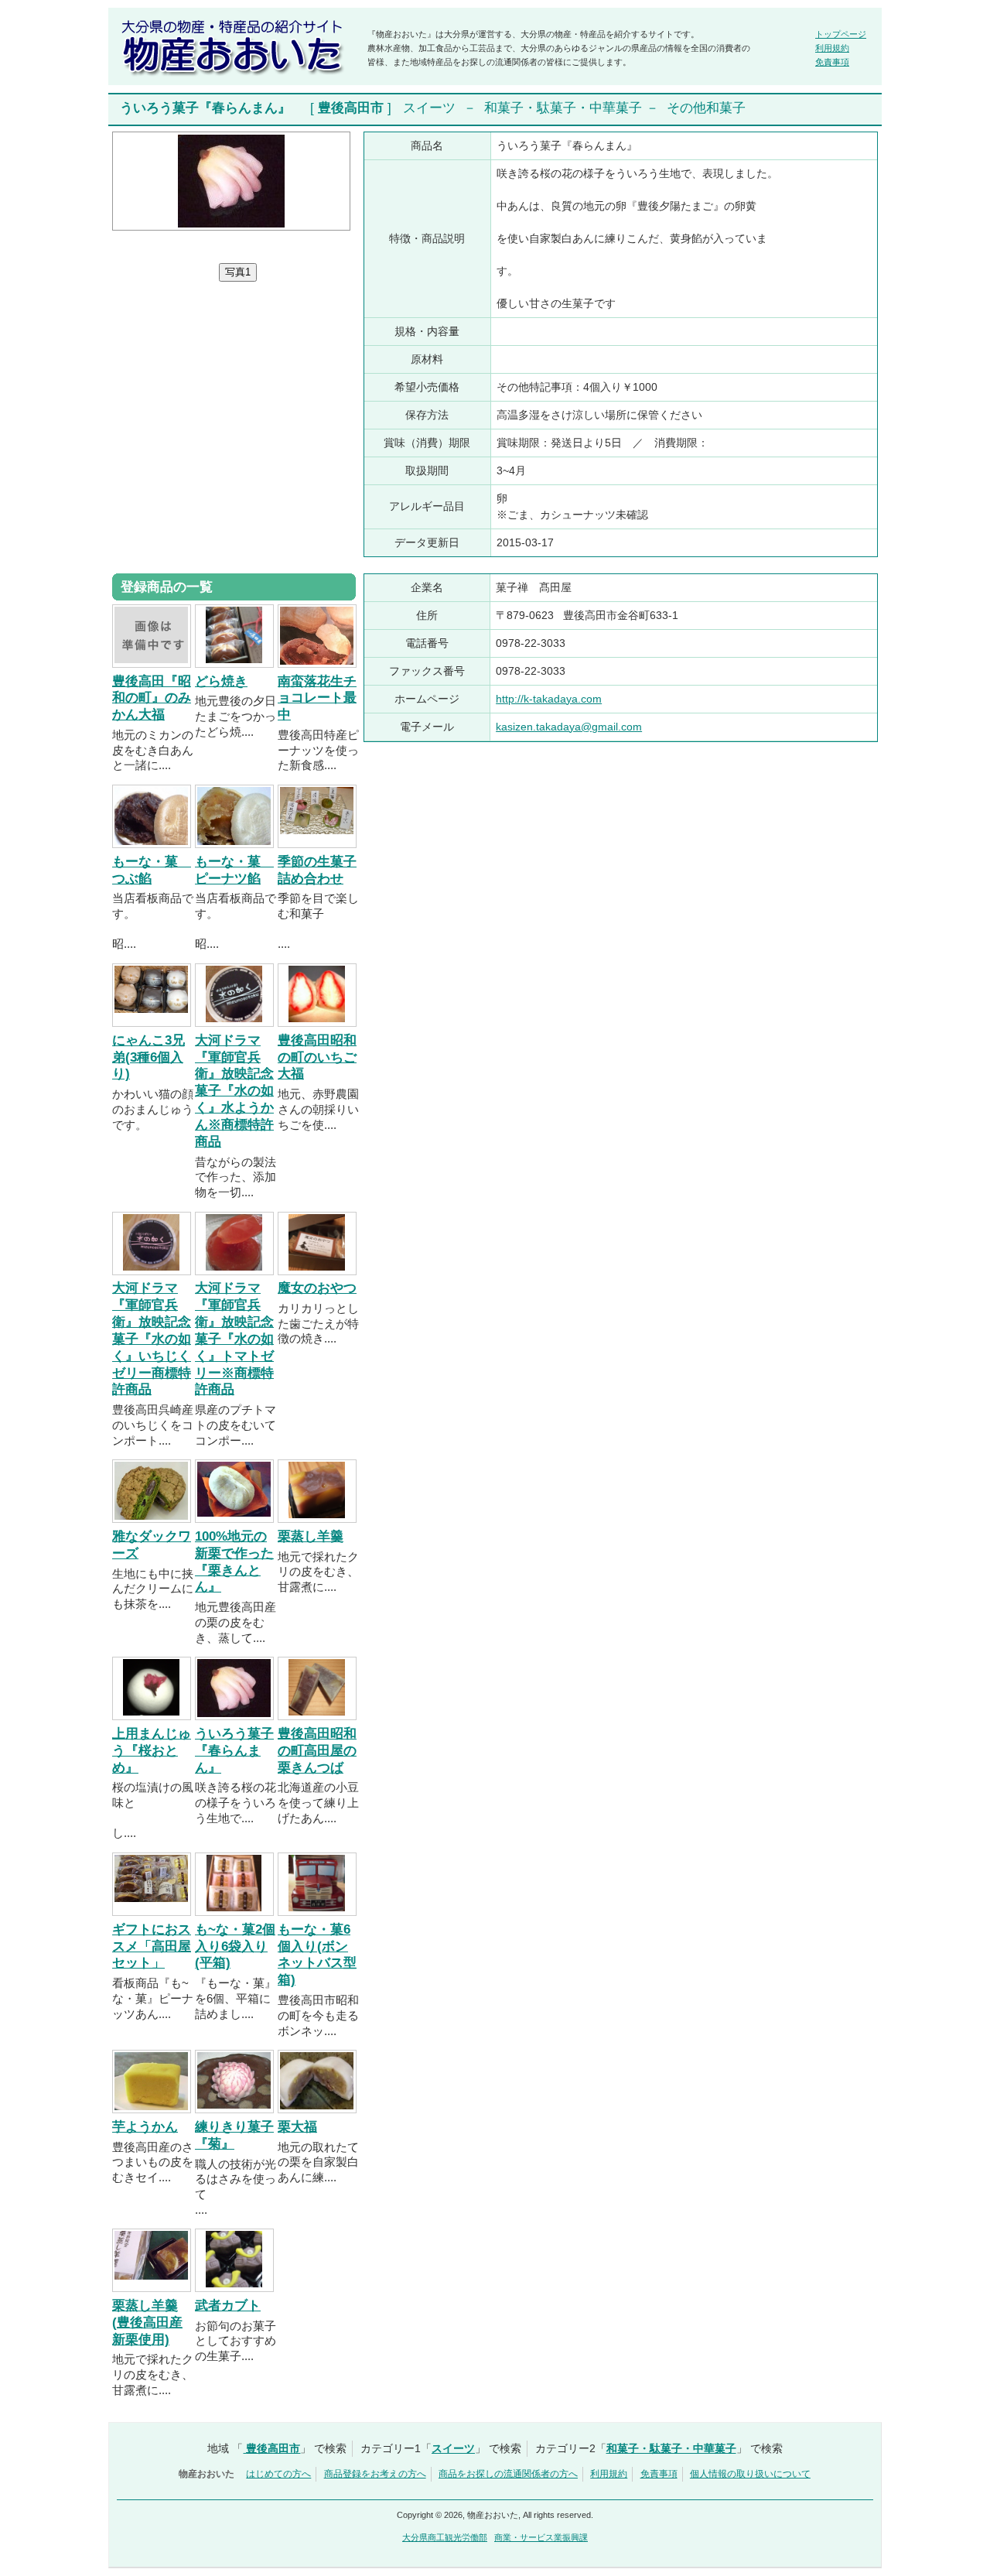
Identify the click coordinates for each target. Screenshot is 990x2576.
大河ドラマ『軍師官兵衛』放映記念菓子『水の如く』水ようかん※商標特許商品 (234, 1091)
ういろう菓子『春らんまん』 (234, 1751)
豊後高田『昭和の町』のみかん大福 (152, 698)
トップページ (841, 34)
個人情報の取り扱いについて (750, 2474)
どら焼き (221, 681)
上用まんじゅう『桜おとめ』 (152, 1751)
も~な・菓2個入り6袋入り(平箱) (235, 1947)
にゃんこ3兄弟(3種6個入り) (148, 1057)
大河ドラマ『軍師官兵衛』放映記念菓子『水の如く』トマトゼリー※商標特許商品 (234, 1339)
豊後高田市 (351, 108)
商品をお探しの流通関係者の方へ (508, 2474)
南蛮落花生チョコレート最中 (317, 698)
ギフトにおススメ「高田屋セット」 (152, 1947)
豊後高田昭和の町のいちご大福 (317, 1057)
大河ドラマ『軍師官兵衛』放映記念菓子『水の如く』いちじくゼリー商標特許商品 (152, 1339)
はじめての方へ (278, 2474)
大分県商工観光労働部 (445, 2537)
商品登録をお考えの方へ (375, 2474)
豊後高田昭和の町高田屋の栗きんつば (317, 1751)
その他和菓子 (706, 108)
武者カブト (228, 2306)
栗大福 (297, 2127)
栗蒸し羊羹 (311, 1536)
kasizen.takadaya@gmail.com (569, 727)
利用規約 (832, 48)
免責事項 (832, 62)
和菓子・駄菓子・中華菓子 (563, 108)
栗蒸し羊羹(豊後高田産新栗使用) (147, 2323)
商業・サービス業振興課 (541, 2537)
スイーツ (429, 108)
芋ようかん (145, 2127)
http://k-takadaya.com (549, 699)
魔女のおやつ (317, 1288)
